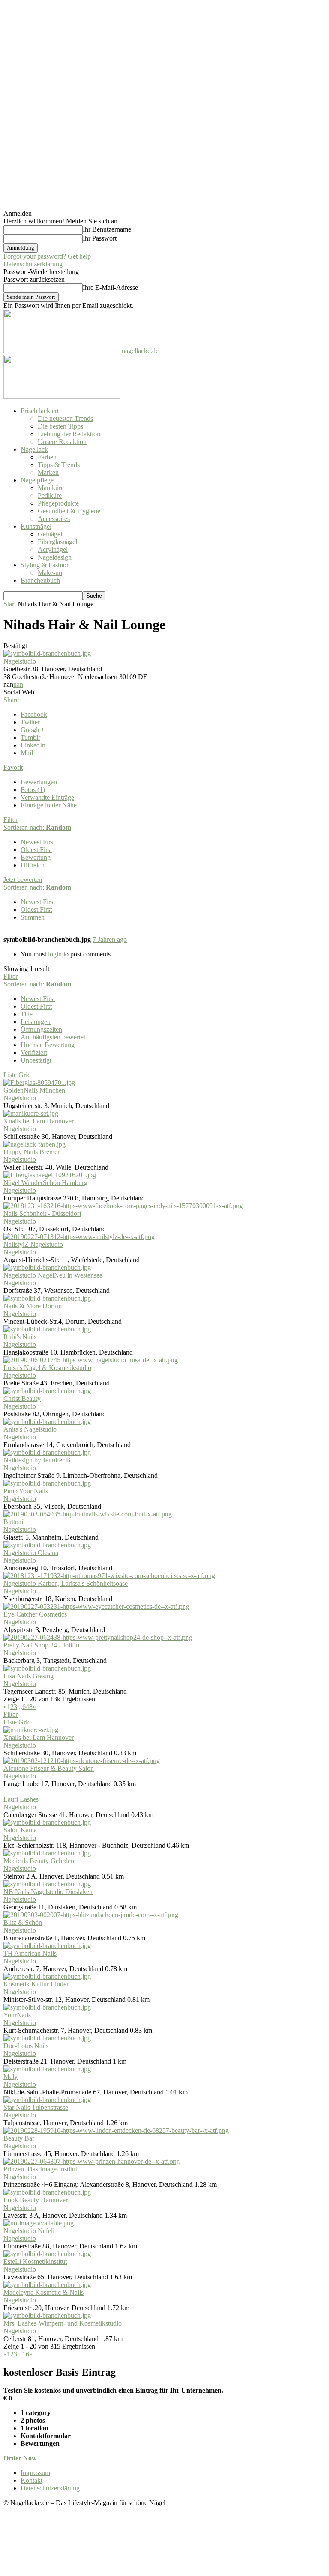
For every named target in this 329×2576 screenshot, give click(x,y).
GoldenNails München (34, 1090)
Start (10, 604)
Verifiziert (34, 1053)
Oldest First (36, 850)
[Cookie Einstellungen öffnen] (68, 2569)
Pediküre (50, 496)
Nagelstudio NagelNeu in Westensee (53, 1275)
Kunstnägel (36, 526)
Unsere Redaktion (62, 442)
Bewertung (36, 857)
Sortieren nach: (37, 827)
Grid (25, 1075)
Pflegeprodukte (58, 503)
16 (26, 2354)
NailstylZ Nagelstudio (33, 1244)
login (55, 954)
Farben (47, 457)
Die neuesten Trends (65, 418)
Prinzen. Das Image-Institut (40, 2169)
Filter (10, 820)
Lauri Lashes (21, 1799)
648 (27, 1707)
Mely (10, 2077)
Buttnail (14, 1522)
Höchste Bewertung (48, 1045)
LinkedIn (33, 745)
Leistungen (36, 1022)
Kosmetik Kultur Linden (37, 1984)
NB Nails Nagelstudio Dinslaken (48, 1892)
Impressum (35, 2473)
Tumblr (30, 737)
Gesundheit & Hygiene (69, 511)
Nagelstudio (20, 661)
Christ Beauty (22, 1398)
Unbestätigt (36, 1060)
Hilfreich (33, 865)
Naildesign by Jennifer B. (38, 1460)
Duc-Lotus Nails (26, 2046)
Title (27, 1014)
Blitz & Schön (23, 1922)
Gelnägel (50, 534)
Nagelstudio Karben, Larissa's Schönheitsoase (66, 1583)
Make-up (50, 573)
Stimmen (33, 917)
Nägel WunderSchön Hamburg (45, 1183)
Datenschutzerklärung (33, 264)
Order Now (20, 2458)
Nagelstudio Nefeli (29, 2231)
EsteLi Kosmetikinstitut (35, 2262)
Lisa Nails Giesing (28, 1676)
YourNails (17, 2015)
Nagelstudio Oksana (31, 1553)
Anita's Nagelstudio (30, 1429)
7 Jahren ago (110, 940)
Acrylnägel (53, 549)
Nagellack (34, 449)
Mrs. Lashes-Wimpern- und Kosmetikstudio (63, 2323)
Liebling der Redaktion (69, 434)
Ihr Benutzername (107, 229)
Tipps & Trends (59, 465)
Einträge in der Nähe (49, 805)
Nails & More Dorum (33, 1306)
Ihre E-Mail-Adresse (110, 287)
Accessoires (54, 519)
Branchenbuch (40, 580)
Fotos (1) (33, 790)
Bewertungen (39, 782)
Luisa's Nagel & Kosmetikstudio (47, 1368)
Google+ (33, 730)
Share (11, 700)
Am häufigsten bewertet (53, 1037)
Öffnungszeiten (41, 1029)
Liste (10, 1075)
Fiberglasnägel (57, 542)
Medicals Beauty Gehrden (39, 1861)
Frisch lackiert (40, 411)
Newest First (38, 842)
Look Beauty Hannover (36, 2200)
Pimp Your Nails (26, 1491)
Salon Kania (20, 1830)
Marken (48, 472)
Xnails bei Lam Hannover (39, 1121)
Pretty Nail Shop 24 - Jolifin (41, 1645)
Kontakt (31, 2480)
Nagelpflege (37, 480)
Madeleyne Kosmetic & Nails (43, 2292)
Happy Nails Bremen (32, 1152)
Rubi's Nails (20, 1337)
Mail (27, 753)
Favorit (13, 767)
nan (18, 684)
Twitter (30, 722)
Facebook (34, 714)
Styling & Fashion (45, 565)
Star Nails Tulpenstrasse (36, 2107)
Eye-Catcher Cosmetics (35, 1614)
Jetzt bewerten (23, 880)
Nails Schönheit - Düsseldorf (42, 1214)
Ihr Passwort (100, 238)
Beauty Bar (19, 2138)
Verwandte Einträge (47, 797)
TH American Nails (30, 1953)
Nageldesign (55, 557)
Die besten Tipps (60, 426)
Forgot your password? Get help (47, 256)
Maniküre (51, 488)
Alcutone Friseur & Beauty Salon (49, 1768)
